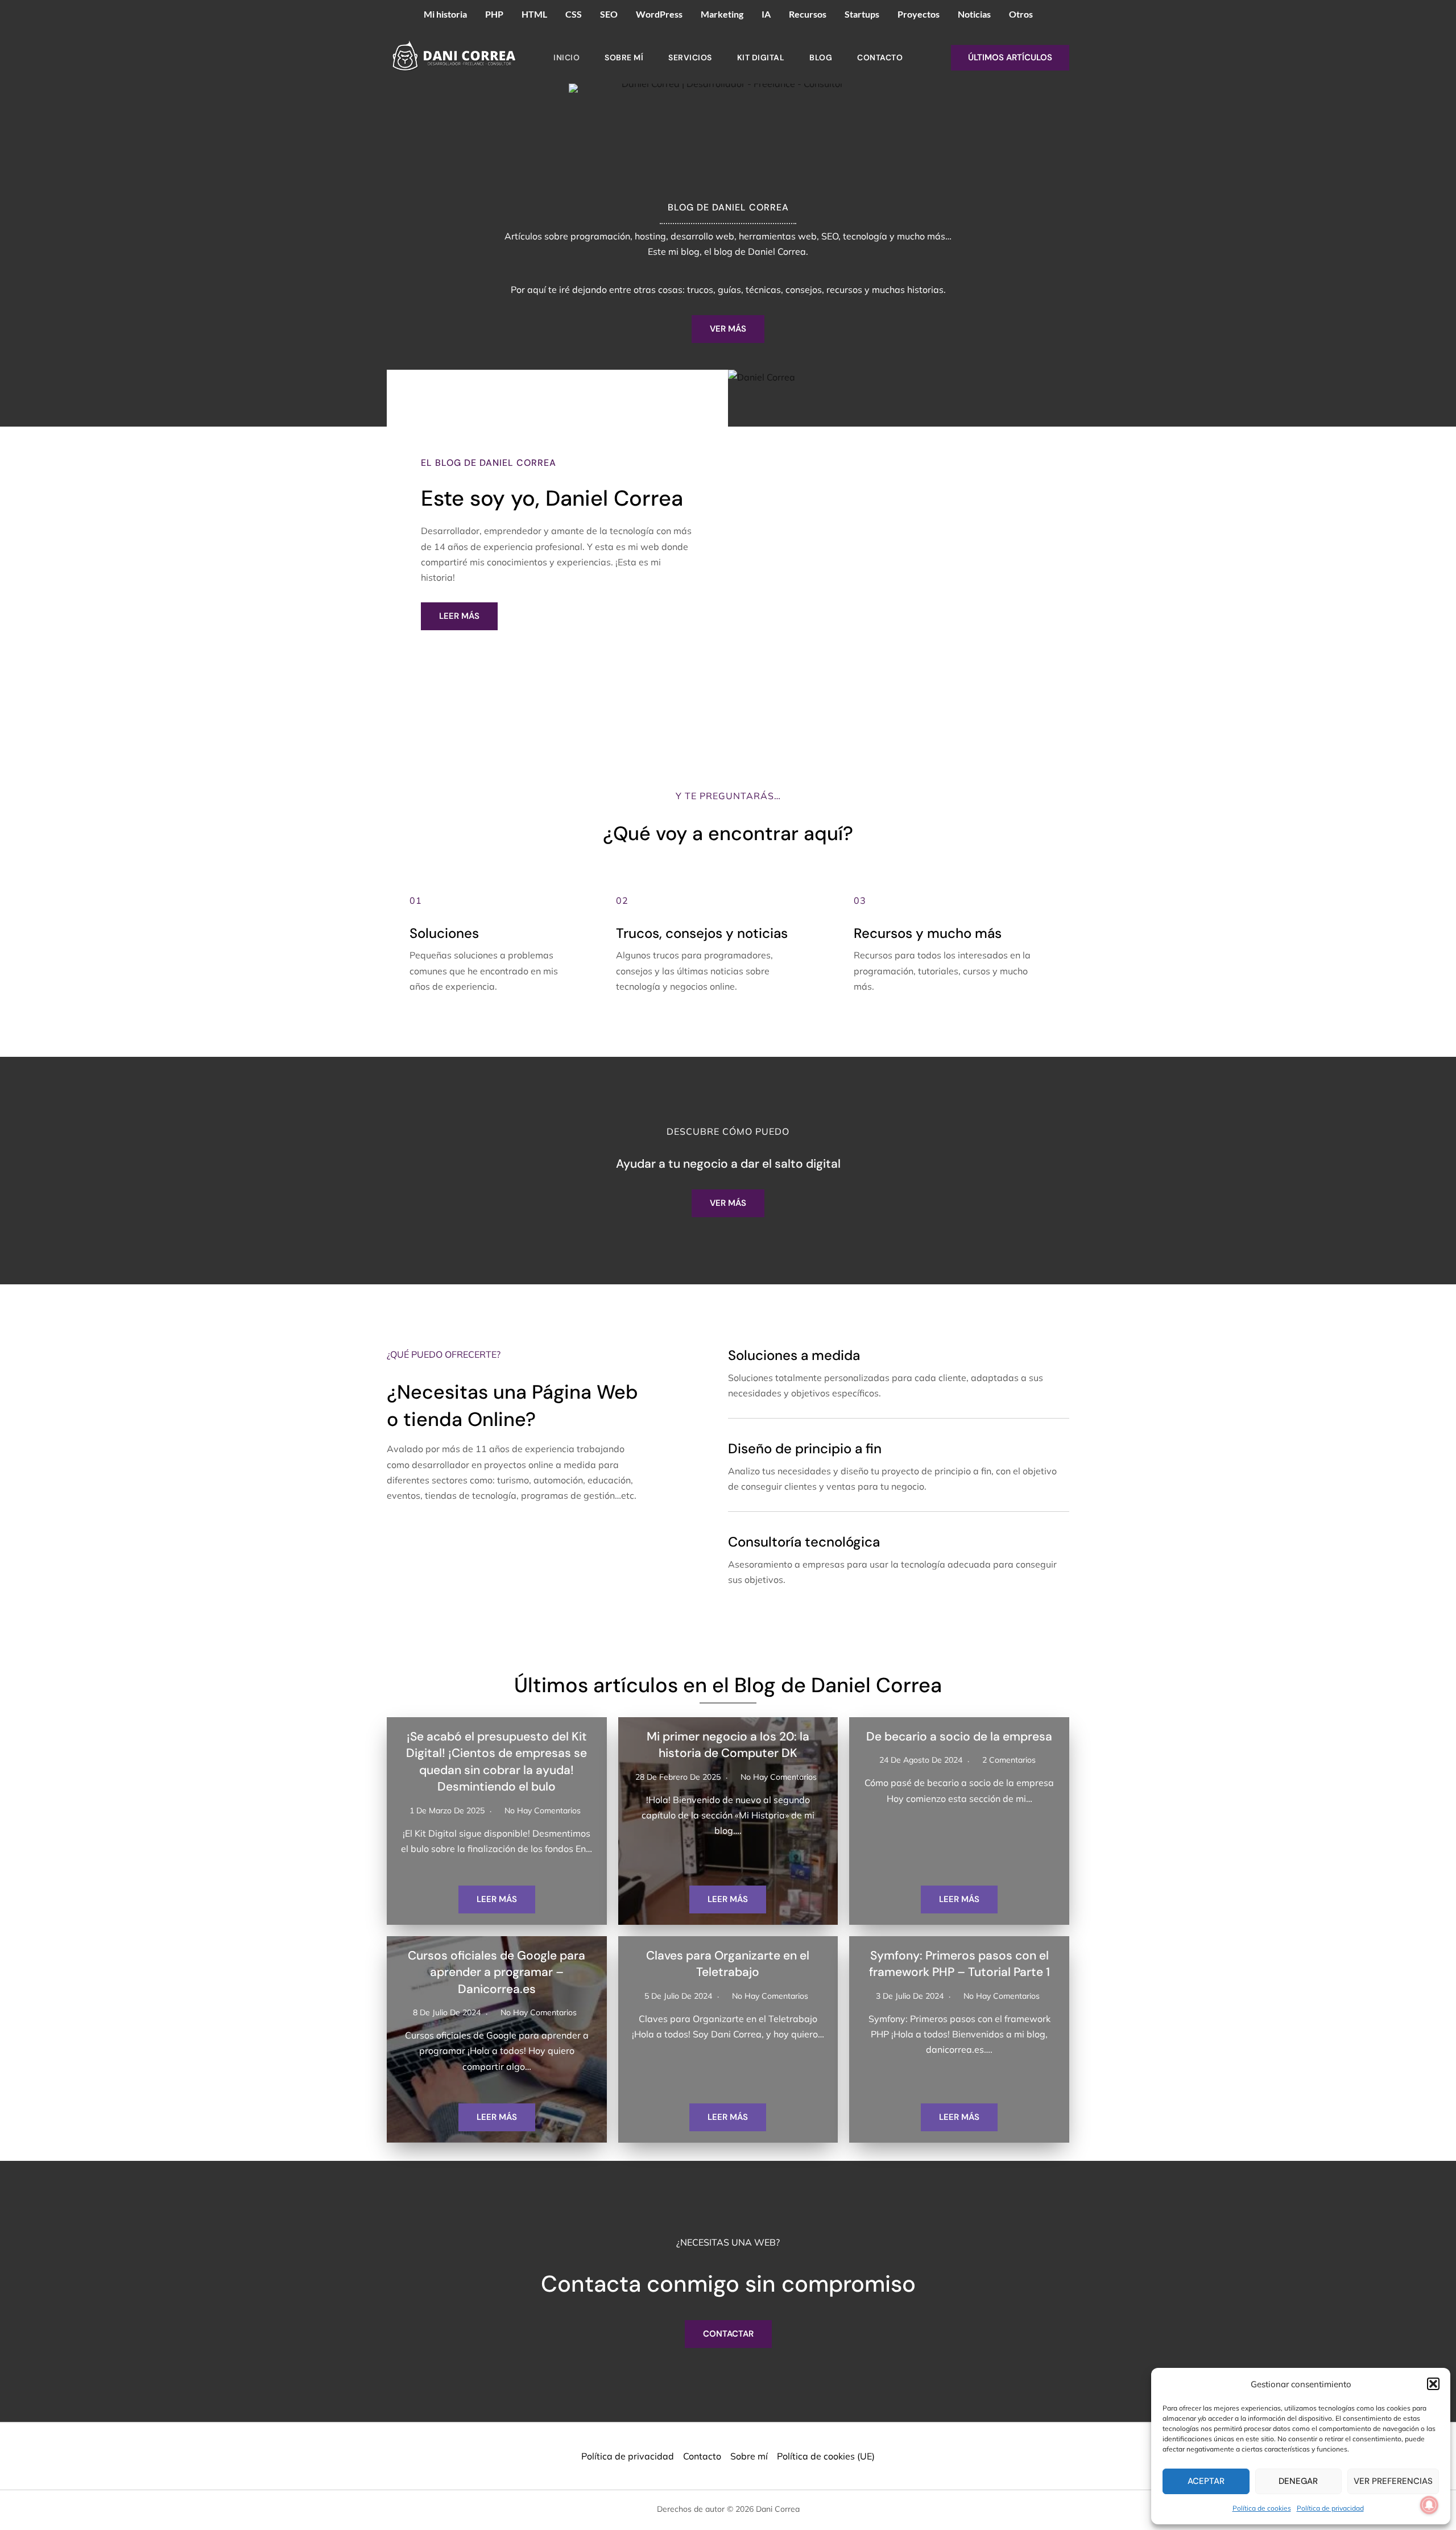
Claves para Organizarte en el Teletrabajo (728, 1964)
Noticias (974, 14)
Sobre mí (624, 57)
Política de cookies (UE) (826, 2456)
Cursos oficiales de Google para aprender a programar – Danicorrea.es (497, 1972)
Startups (862, 14)
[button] (1433, 2384)
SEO (609, 14)
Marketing (722, 14)
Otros (1021, 14)
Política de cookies (1262, 2508)
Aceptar (1206, 2481)
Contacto (880, 57)
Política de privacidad (1330, 2508)
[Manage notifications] (1429, 2505)
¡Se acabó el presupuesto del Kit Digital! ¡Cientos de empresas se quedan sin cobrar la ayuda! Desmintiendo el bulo (497, 1762)
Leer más (497, 1899)
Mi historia (445, 14)
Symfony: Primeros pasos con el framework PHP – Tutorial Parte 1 (959, 1964)
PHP (494, 14)
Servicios (690, 57)
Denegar (1298, 2481)
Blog (821, 57)
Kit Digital (761, 57)
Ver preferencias (1393, 2481)
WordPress (659, 14)
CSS (574, 14)
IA (766, 14)
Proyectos (919, 14)
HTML (534, 14)
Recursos (808, 14)
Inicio (566, 57)
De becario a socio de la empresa (959, 1737)
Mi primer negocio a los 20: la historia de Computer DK (728, 1745)
